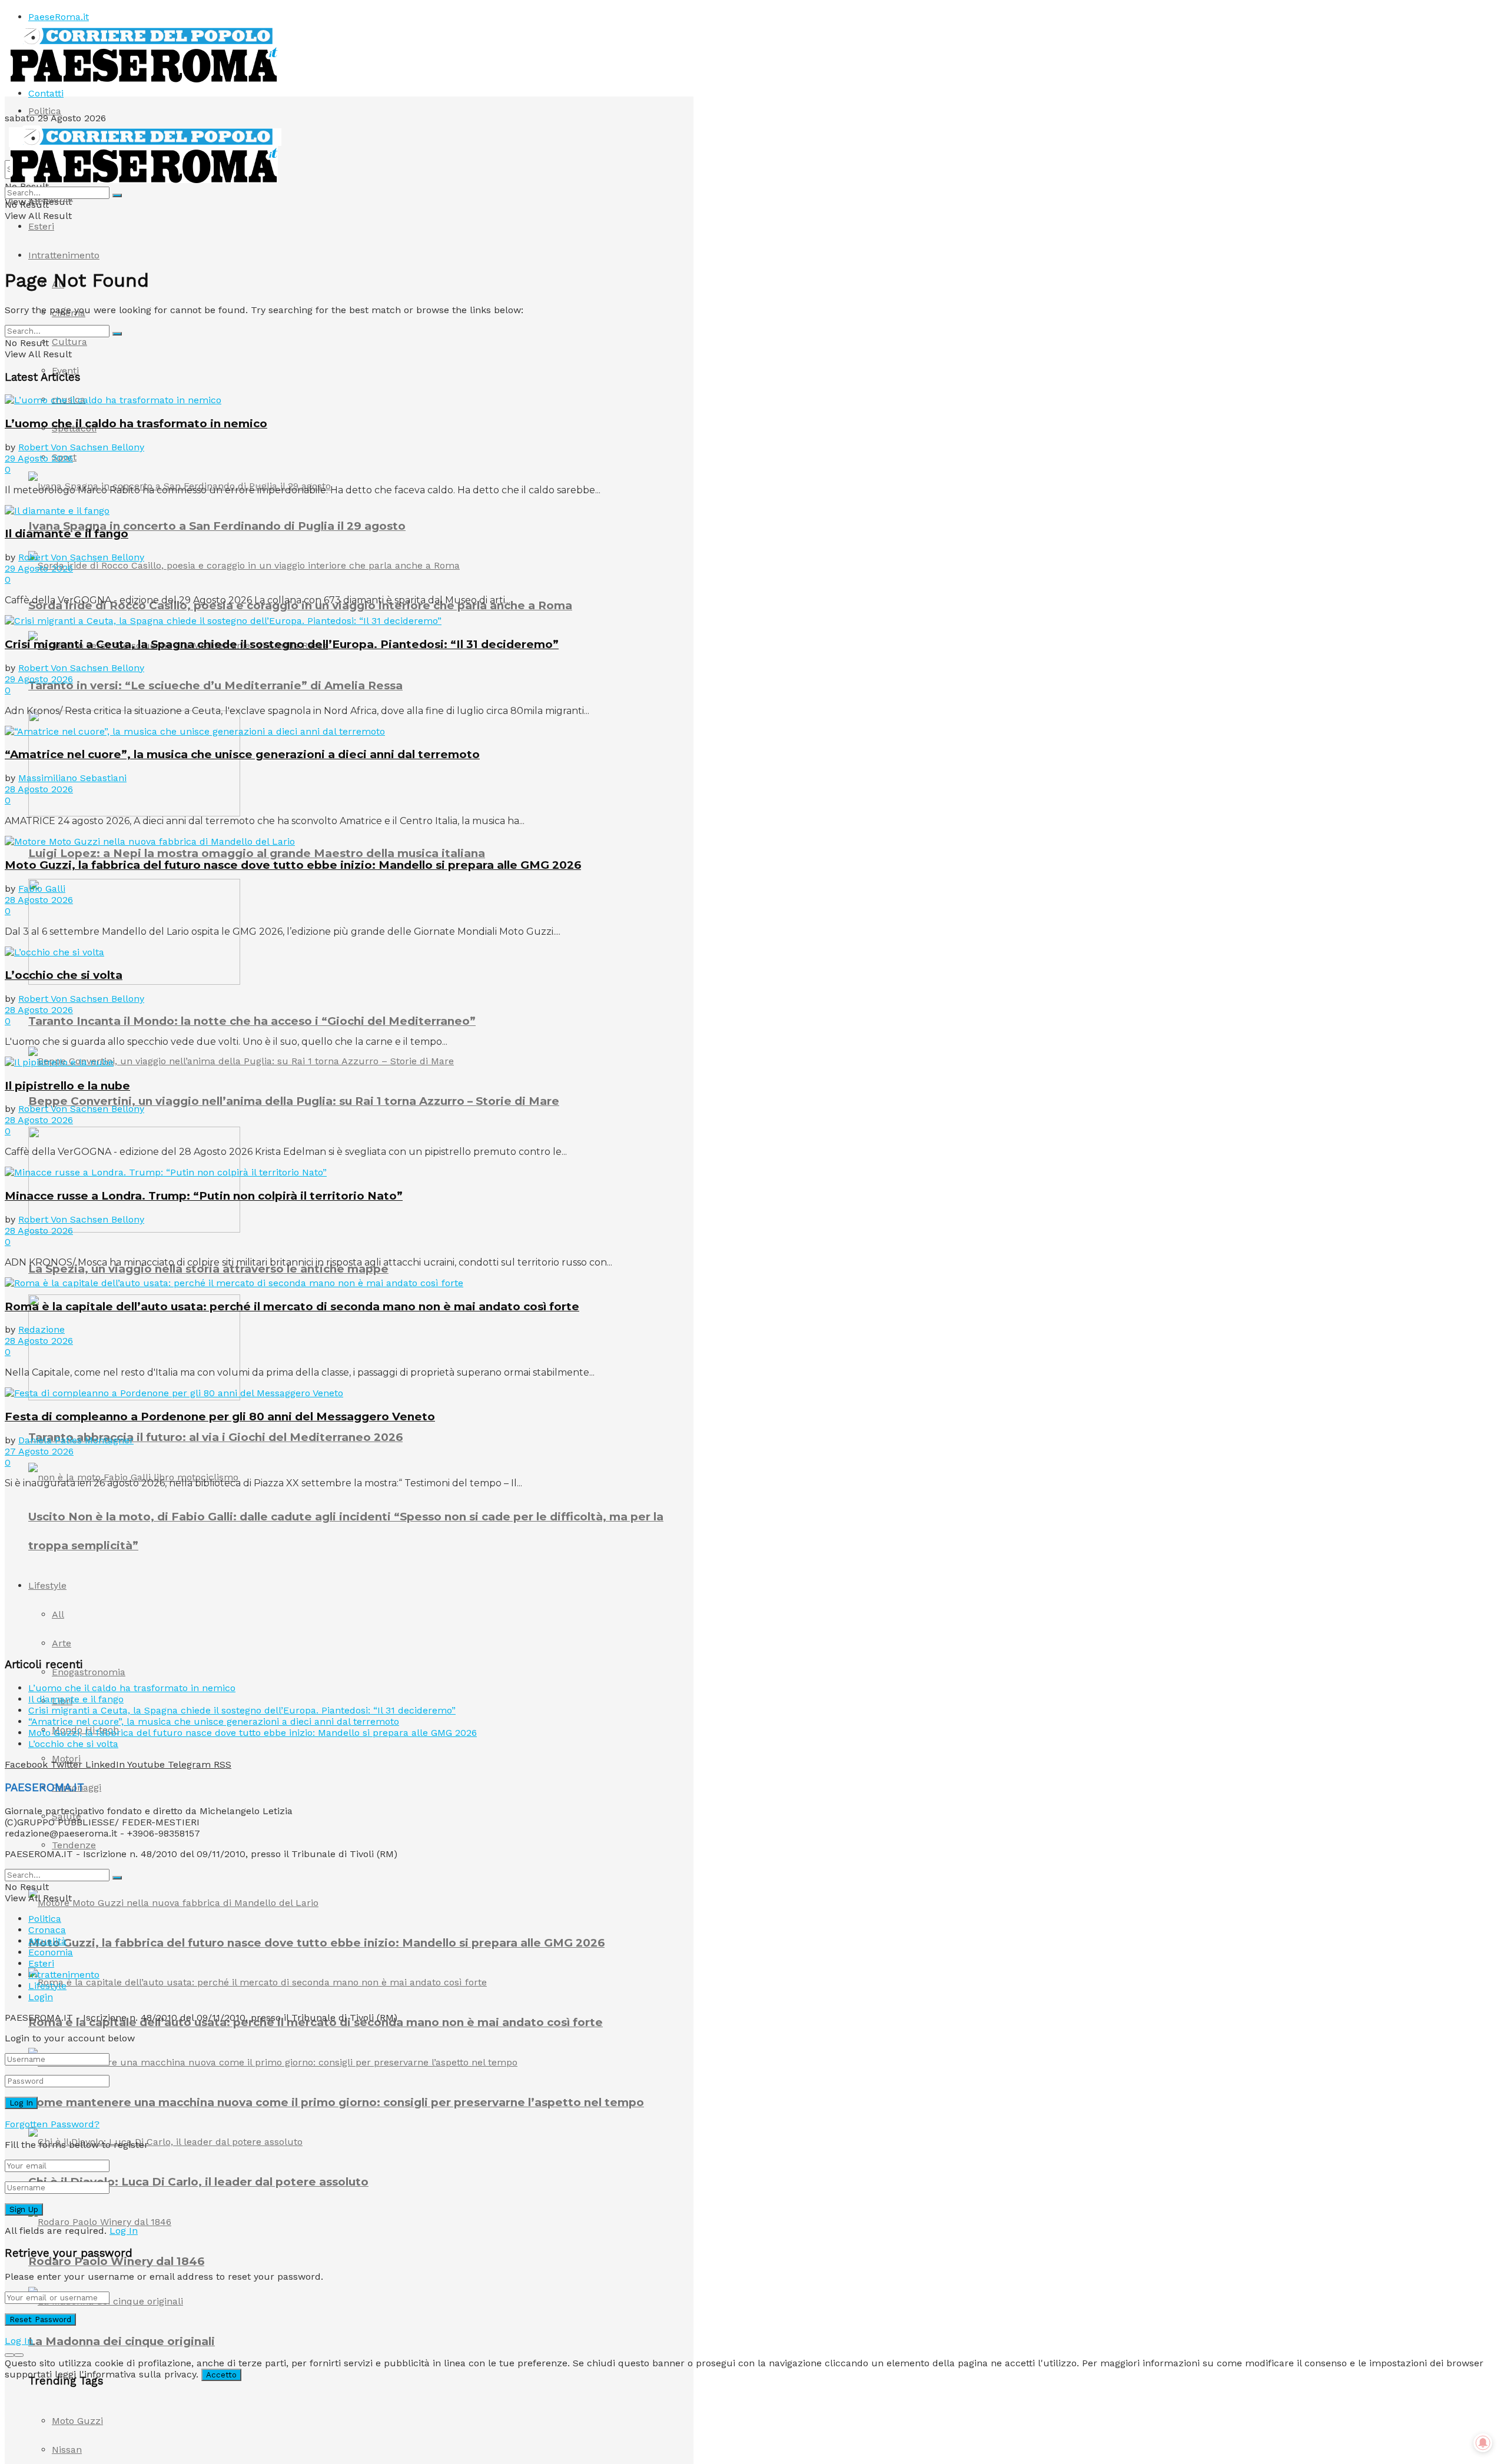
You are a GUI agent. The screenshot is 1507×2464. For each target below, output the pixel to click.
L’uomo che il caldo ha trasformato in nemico (136, 424)
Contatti (46, 93)
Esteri (41, 226)
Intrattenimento (64, 255)
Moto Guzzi (77, 2421)
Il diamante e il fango (67, 534)
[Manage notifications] (1483, 2443)
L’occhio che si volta (64, 975)
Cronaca (47, 1930)
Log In (124, 2231)
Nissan (67, 2450)
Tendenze (74, 1845)
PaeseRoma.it (59, 17)
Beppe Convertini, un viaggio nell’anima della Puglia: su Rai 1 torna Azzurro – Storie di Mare (294, 1101)
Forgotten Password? (52, 2124)
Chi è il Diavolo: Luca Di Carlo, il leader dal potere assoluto (198, 2182)
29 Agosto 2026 (39, 458)
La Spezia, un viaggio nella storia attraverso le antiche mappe (208, 1269)
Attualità (47, 1941)
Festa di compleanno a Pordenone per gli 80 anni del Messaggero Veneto (220, 1417)
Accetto (221, 2375)
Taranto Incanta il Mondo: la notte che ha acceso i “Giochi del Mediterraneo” (252, 1021)
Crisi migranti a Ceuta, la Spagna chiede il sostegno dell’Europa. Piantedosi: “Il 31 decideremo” (282, 644)
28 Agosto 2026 (39, 789)
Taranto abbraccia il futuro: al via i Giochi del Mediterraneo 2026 (215, 1437)
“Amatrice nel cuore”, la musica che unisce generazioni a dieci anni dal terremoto (242, 754)
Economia (51, 1952)
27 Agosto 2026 (39, 1451)
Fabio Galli (42, 889)
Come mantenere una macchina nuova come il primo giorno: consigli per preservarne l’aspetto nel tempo (336, 2102)
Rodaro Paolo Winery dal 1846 (116, 2261)
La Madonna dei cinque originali (122, 2341)
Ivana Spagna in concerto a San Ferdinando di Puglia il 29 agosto (217, 526)
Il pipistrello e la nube (67, 1086)
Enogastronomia (89, 1672)
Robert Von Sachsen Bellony (81, 447)
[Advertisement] (93, 1572)
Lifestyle (47, 1986)
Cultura (69, 342)
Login (41, 1997)
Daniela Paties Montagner (76, 1440)
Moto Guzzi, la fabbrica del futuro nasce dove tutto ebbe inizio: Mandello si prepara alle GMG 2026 (316, 1943)
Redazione (42, 1329)
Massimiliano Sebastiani (72, 778)
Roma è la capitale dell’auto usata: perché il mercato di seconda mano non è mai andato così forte (292, 1306)
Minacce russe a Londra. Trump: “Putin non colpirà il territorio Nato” (204, 1196)
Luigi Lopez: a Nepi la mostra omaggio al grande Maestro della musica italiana (257, 853)
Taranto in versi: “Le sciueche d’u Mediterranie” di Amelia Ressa (215, 685)
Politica (45, 111)
